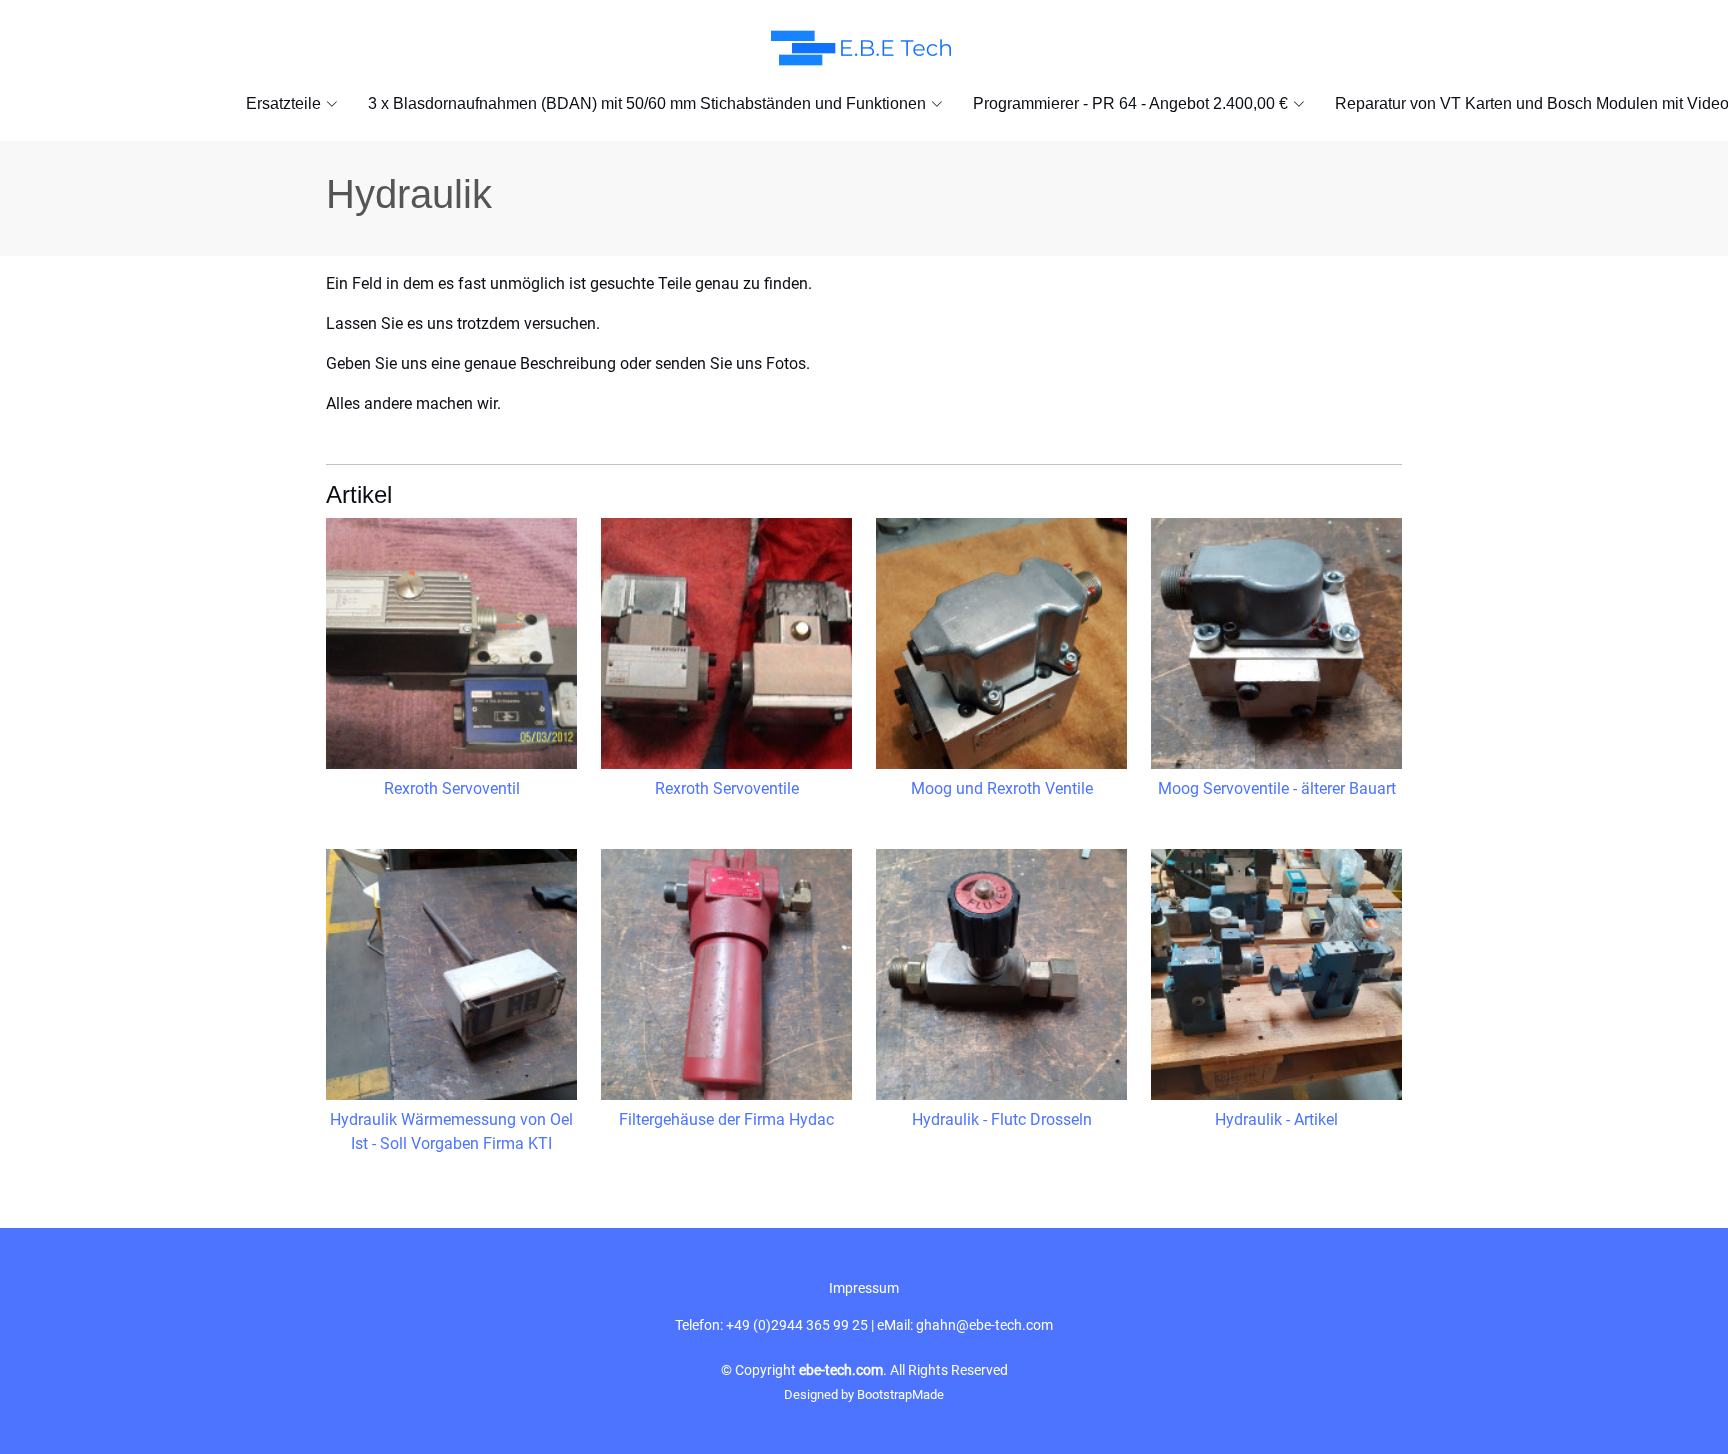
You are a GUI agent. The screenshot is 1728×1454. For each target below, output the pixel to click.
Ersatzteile (283, 103)
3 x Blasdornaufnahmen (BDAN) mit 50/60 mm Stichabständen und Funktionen (647, 103)
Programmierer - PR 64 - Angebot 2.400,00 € (1130, 103)
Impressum (864, 1288)
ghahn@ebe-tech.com (984, 1325)
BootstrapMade (900, 1394)
